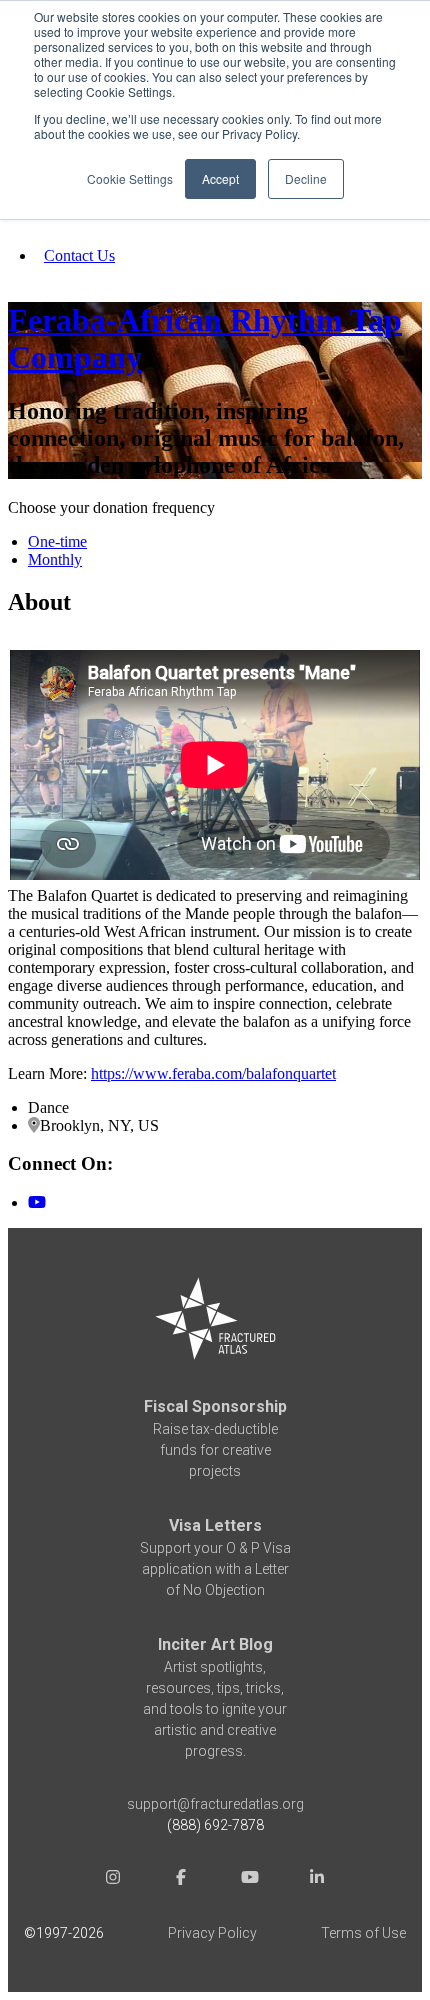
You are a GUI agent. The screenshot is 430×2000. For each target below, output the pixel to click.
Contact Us (79, 255)
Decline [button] (306, 178)
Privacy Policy (212, 1933)
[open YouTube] (249, 1879)
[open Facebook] (181, 1879)
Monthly (55, 559)
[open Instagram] (113, 1879)
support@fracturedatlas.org (215, 1804)
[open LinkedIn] (317, 1879)
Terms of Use (363, 1933)
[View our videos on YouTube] (37, 1202)
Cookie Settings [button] (130, 178)
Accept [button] (220, 178)
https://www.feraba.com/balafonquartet (213, 1073)
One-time (57, 541)
